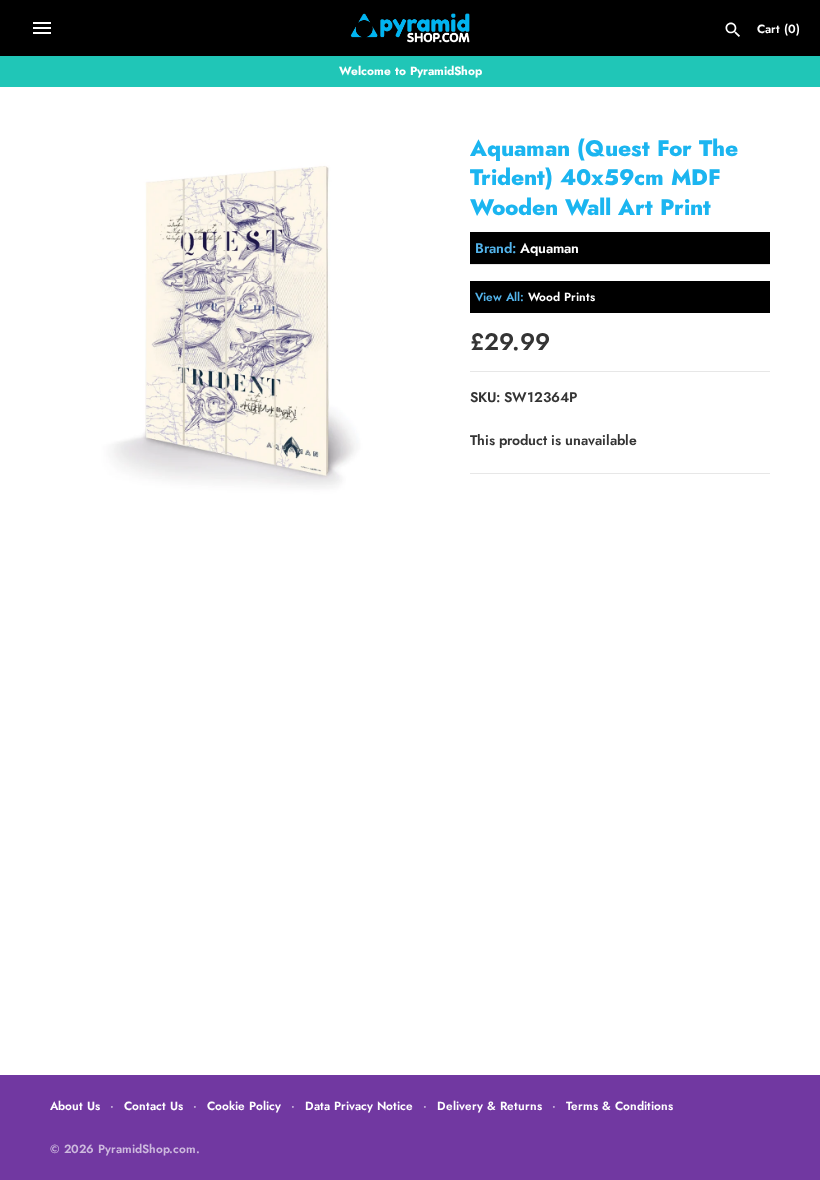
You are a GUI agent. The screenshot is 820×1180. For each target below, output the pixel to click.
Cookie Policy (244, 1105)
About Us (75, 1105)
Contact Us (153, 1105)
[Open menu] (42, 28)
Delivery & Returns (489, 1105)
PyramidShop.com (147, 1148)
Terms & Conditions (619, 1105)
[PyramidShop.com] (410, 28)
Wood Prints (561, 296)
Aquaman (549, 248)
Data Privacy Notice (359, 1105)
